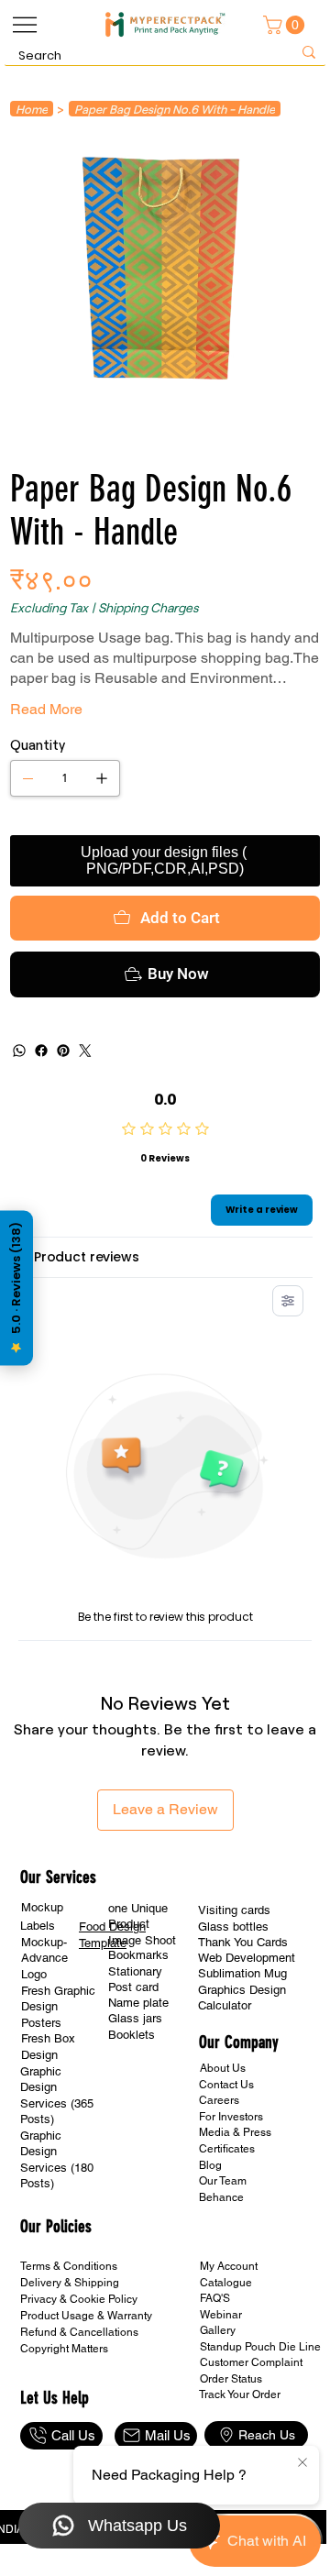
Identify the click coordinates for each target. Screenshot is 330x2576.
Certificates (227, 2149)
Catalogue (226, 2283)
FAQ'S (215, 2298)
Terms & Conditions (69, 2266)
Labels (38, 1926)
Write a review (262, 1210)
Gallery (218, 2330)
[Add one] (102, 778)
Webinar (221, 2315)
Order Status (231, 2379)
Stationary (135, 1971)
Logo (34, 1974)
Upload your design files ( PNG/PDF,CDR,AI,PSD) (165, 860)
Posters (41, 2023)
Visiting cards (234, 1910)
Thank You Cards (243, 1942)
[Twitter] (85, 1051)
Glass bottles (233, 1926)
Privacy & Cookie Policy (79, 2299)
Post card (133, 1987)
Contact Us (226, 2085)
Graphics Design (242, 1990)
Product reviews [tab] (87, 1257)
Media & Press (235, 2132)
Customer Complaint (251, 2362)
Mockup (42, 1907)
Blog (210, 2165)
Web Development (247, 1958)
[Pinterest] (63, 1051)
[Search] (309, 53)
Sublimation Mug (242, 1973)
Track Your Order (240, 2394)
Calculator (225, 2005)
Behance (221, 2197)
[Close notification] (302, 2463)
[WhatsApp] (19, 1051)
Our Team (223, 2181)
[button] (286, 25)
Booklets (132, 2035)
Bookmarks (138, 1955)
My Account (229, 2266)
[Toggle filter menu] (288, 1301)
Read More (46, 709)
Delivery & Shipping (70, 2283)
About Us (223, 2068)
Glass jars (135, 2018)
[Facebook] (41, 1051)
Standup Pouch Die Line (260, 2347)
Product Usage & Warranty (86, 2316)
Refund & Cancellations (79, 2332)
